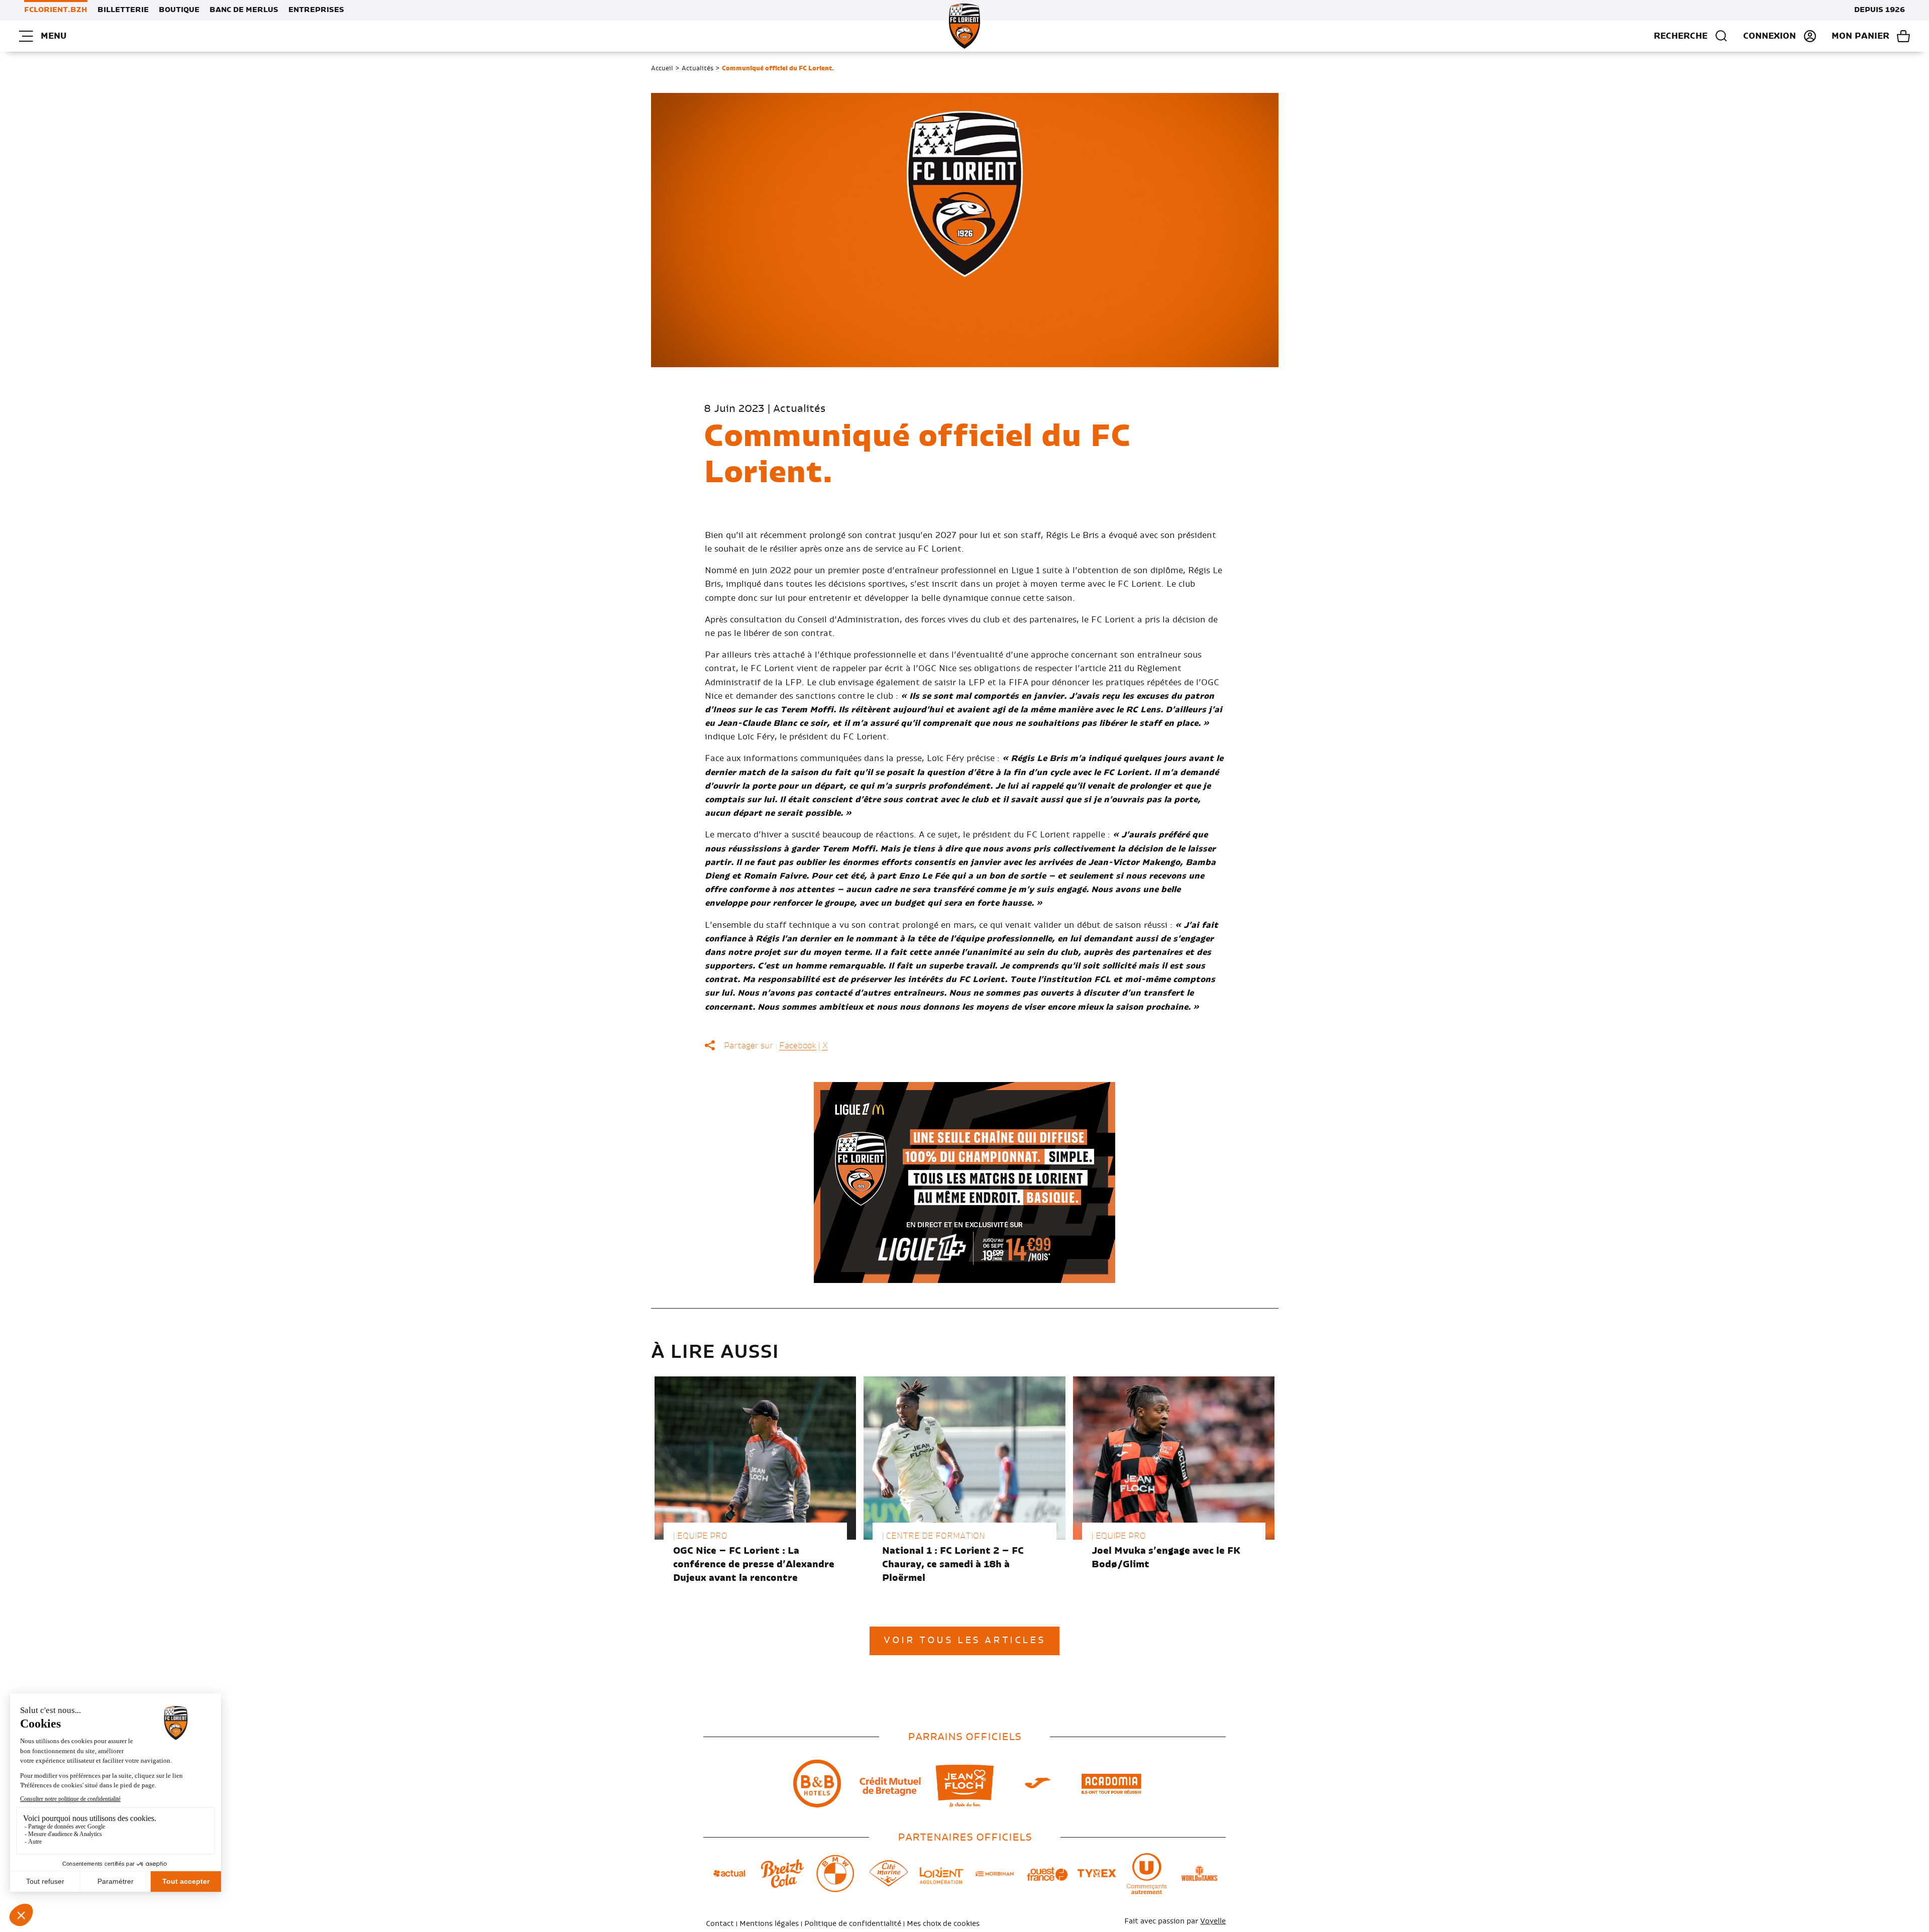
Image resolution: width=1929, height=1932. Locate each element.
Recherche (1681, 36)
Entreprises (316, 10)
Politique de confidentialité (853, 1924)
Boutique (179, 10)
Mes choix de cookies (943, 1924)
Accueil (662, 68)
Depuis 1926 (1880, 10)
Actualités (698, 68)
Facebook (798, 1046)
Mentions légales (769, 1924)
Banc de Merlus (244, 10)
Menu (53, 36)
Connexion (1770, 36)
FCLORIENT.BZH (56, 10)
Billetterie (123, 10)
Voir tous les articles (964, 1641)
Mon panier (1860, 36)
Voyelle (1213, 1921)
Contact (720, 1924)
